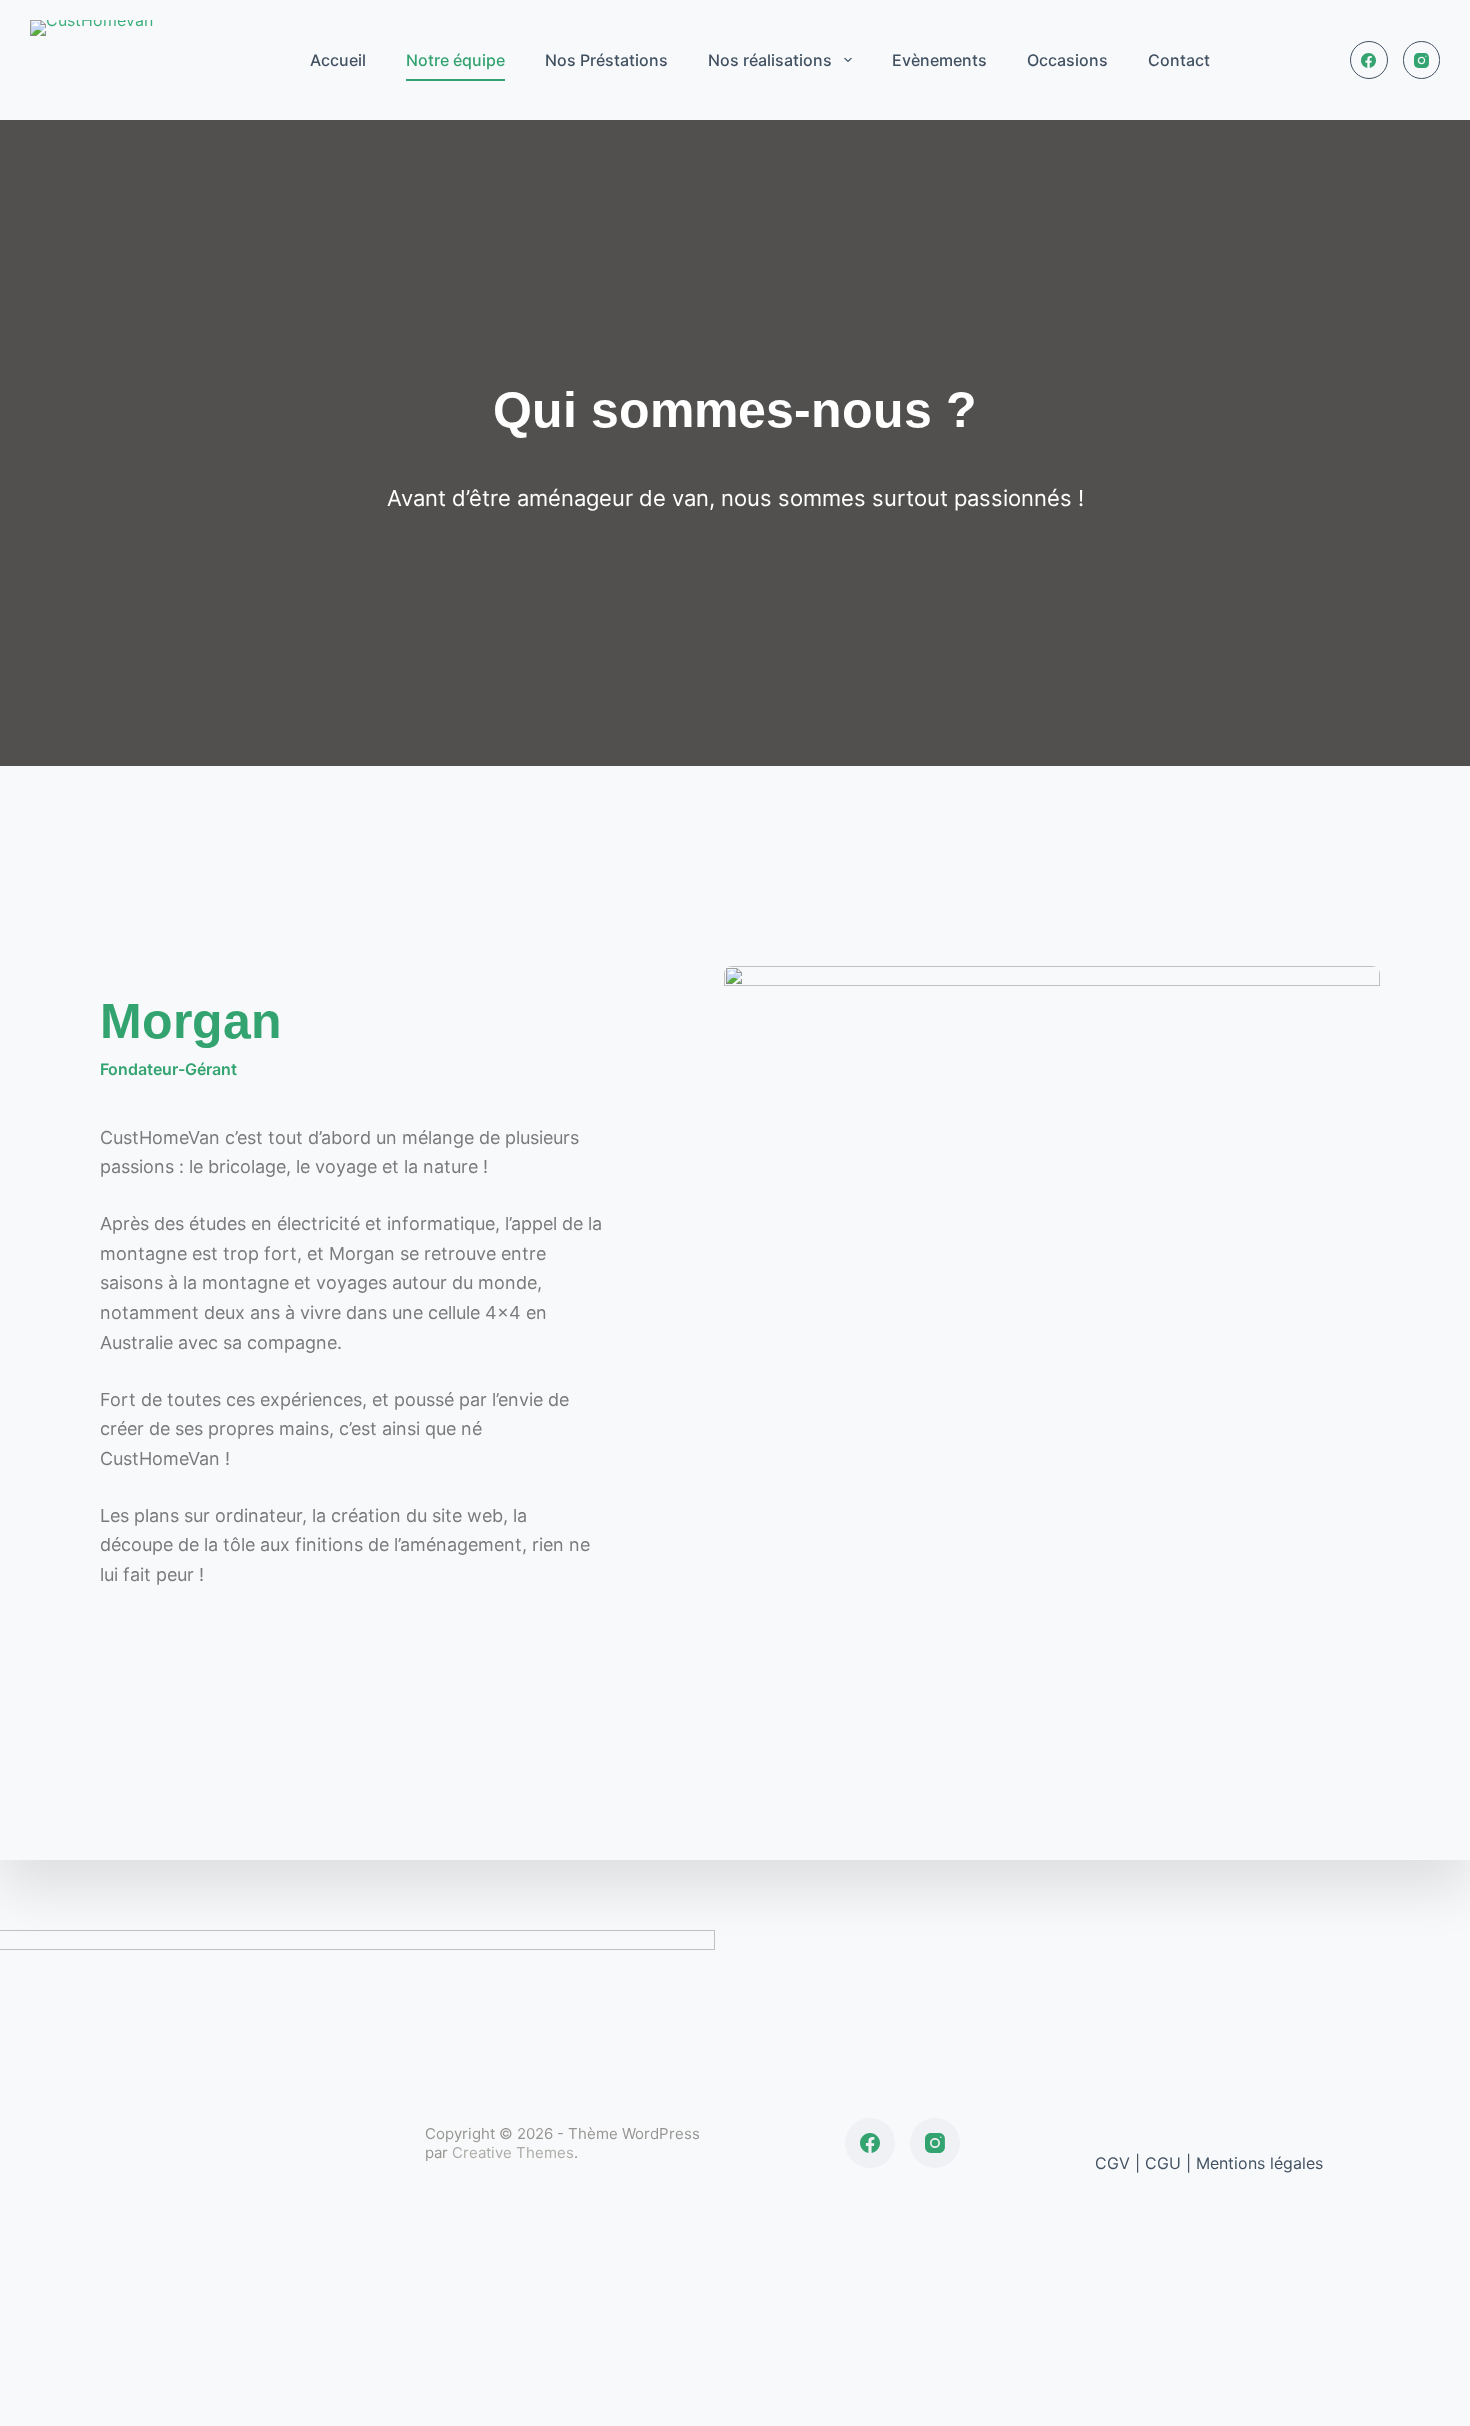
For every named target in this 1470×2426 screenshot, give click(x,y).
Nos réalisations (770, 60)
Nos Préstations (606, 60)
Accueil (338, 60)
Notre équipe (455, 60)
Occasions (1067, 60)
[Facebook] (1369, 60)
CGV (1115, 2163)
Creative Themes (513, 2152)
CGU (1163, 2163)
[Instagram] (1422, 60)
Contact (1179, 60)
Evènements (939, 60)
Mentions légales (1259, 2163)
